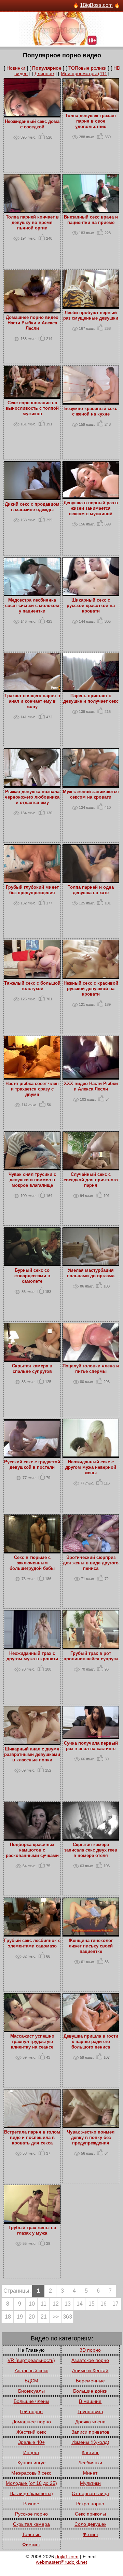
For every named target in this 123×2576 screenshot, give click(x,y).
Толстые (31, 2534)
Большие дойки (90, 2391)
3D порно (90, 2350)
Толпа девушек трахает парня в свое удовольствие (91, 121)
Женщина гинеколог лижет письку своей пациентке (91, 1946)
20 (32, 2317)
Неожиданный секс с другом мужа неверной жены (91, 1467)
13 (68, 2304)
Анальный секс (31, 2370)
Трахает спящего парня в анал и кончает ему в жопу (32, 701)
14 (80, 2304)
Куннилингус (31, 2463)
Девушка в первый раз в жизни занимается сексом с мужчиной (91, 508)
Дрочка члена (90, 2422)
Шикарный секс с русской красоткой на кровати (91, 606)
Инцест (31, 2452)
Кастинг (90, 2452)
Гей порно (31, 2411)
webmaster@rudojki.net (61, 2562)
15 (92, 2304)
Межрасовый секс (31, 2473)
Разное (31, 2504)
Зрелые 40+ (31, 2442)
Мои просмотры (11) (84, 73)
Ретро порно (90, 2504)
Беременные (90, 2381)
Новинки (16, 68)
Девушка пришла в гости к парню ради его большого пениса (91, 2042)
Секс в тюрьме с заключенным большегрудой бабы (32, 1563)
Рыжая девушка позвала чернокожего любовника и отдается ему (32, 797)
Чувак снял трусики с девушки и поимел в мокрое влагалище (32, 1180)
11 (44, 2304)
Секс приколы (90, 2514)
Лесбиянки (90, 2463)
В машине (90, 2401)
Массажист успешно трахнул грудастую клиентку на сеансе (32, 2042)
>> (56, 2317)
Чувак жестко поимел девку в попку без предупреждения (91, 2138)
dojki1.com (67, 2557)
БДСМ (31, 2381)
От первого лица (90, 2493)
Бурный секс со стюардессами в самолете (32, 1276)
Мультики (90, 2483)
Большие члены (31, 2401)
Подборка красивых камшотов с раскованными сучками (32, 1850)
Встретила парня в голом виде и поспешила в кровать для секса (32, 2138)
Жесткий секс (31, 2432)
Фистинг (31, 2545)
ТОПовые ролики (87, 68)
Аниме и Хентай (90, 2370)
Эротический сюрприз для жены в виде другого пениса (91, 1563)
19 (20, 2317)
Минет (90, 2473)
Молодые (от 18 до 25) (31, 2483)
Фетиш (90, 2534)
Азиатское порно (90, 2360)
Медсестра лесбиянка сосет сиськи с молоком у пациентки (32, 606)
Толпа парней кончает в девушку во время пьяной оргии (32, 223)
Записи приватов (90, 2432)
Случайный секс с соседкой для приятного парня (91, 1180)
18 (8, 2317)
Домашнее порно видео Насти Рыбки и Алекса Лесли (32, 323)
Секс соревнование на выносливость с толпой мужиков (32, 408)
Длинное (44, 73)
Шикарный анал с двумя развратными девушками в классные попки (32, 1755)
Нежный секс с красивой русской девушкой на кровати (91, 989)
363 (67, 2317)
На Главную (31, 2350)
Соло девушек (90, 2524)
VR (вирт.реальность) (31, 2360)
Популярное (47, 68)
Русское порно (31, 2514)
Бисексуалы (31, 2391)
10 (32, 2304)
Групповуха (90, 2411)
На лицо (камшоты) (31, 2493)
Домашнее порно (31, 2422)
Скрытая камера (31, 2524)
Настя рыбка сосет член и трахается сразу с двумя (32, 1089)
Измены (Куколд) (90, 2442)
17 (115, 2304)
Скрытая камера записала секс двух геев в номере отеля (91, 1850)
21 (44, 2317)
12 (56, 2304)
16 (104, 2304)
